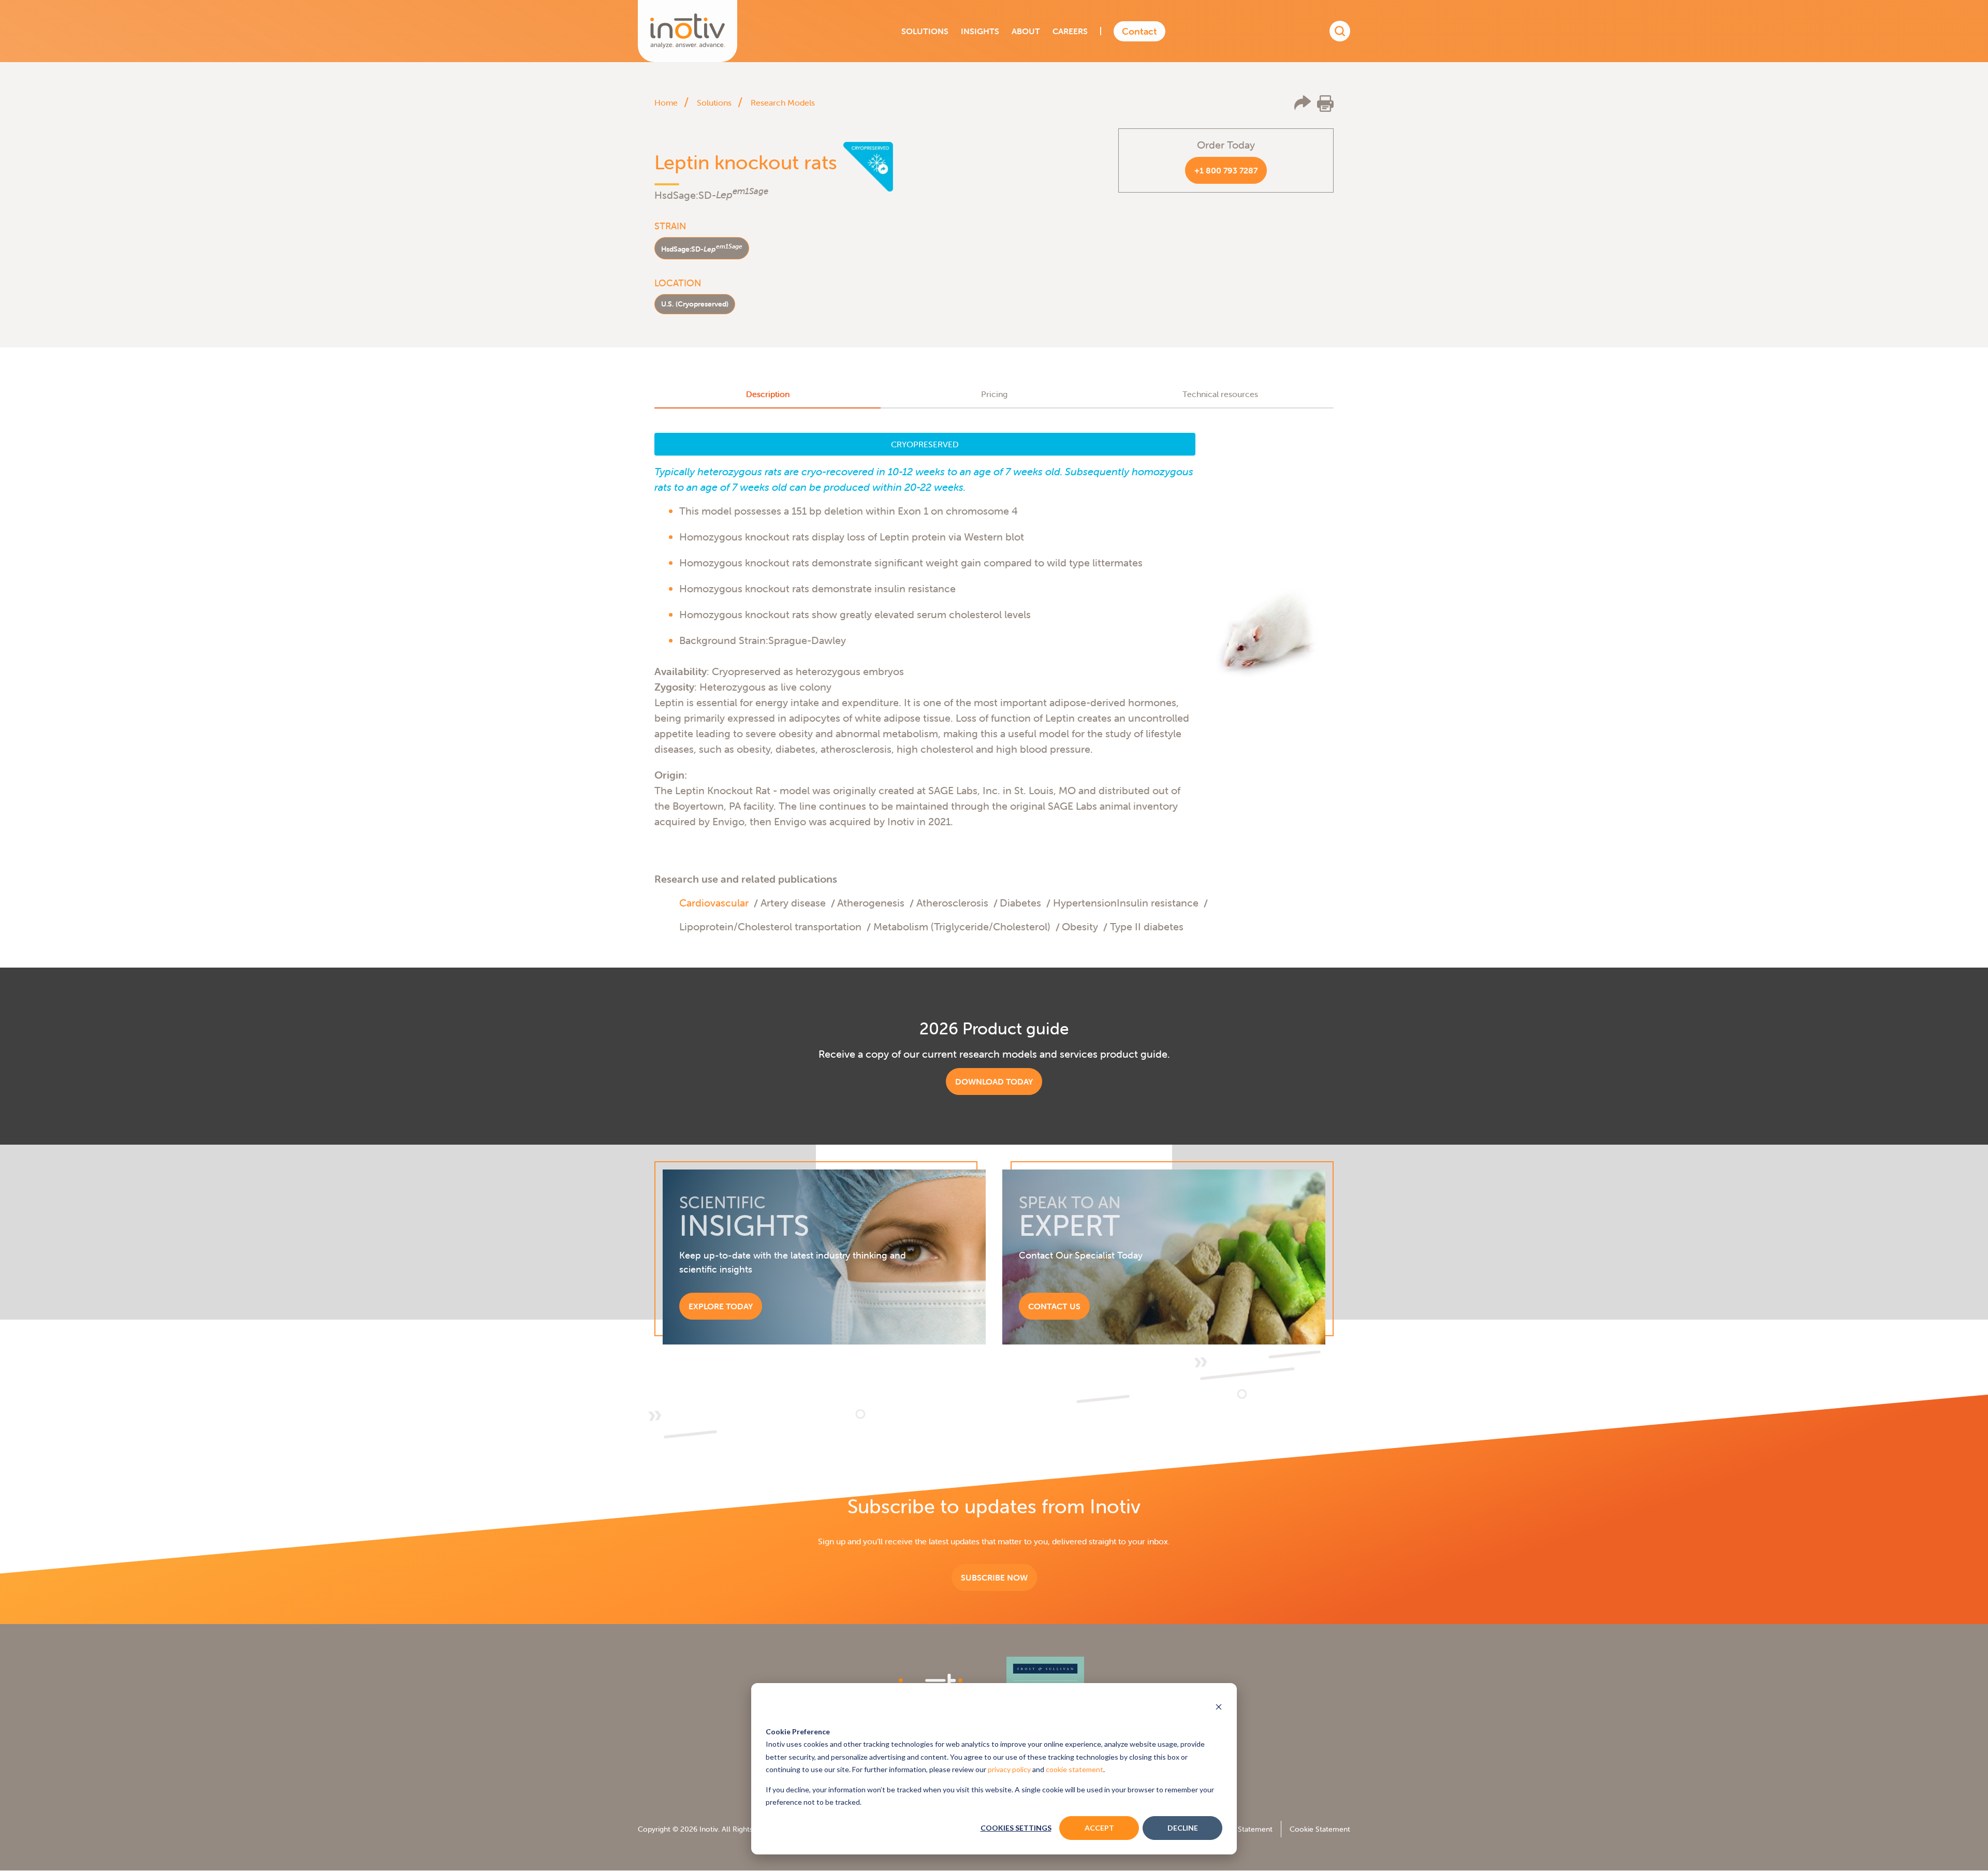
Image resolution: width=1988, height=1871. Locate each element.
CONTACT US (1054, 1306)
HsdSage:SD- (702, 248)
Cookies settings (1016, 1828)
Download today (994, 1081)
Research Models (783, 103)
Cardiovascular (714, 903)
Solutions (714, 103)
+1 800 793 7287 (1226, 170)
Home (666, 103)
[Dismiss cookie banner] (1219, 1708)
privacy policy (1009, 1769)
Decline (1183, 1828)
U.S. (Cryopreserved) (695, 304)
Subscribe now (994, 1577)
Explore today (721, 1306)
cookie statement (1075, 1769)
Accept (1099, 1828)
